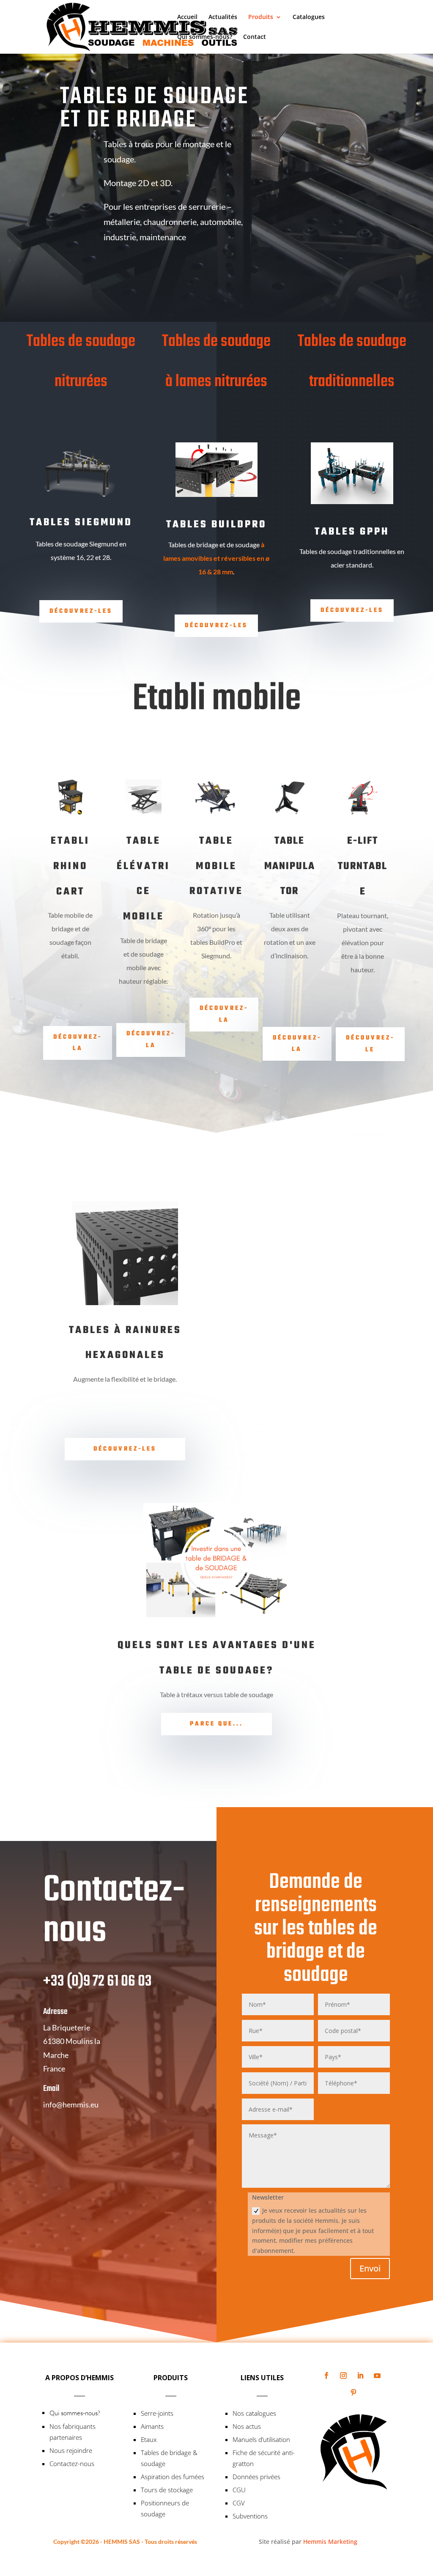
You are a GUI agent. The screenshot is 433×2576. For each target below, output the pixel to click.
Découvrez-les (81, 611)
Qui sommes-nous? (205, 37)
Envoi (370, 2268)
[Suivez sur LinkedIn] (360, 2376)
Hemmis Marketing (330, 2542)
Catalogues (309, 17)
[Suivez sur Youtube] (377, 2376)
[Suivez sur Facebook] (326, 2376)
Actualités (223, 17)
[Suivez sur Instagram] (343, 2376)
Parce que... (216, 1724)
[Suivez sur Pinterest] (354, 2392)
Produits (261, 17)
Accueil (187, 17)
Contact (255, 37)
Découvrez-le (370, 1044)
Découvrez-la (78, 1043)
